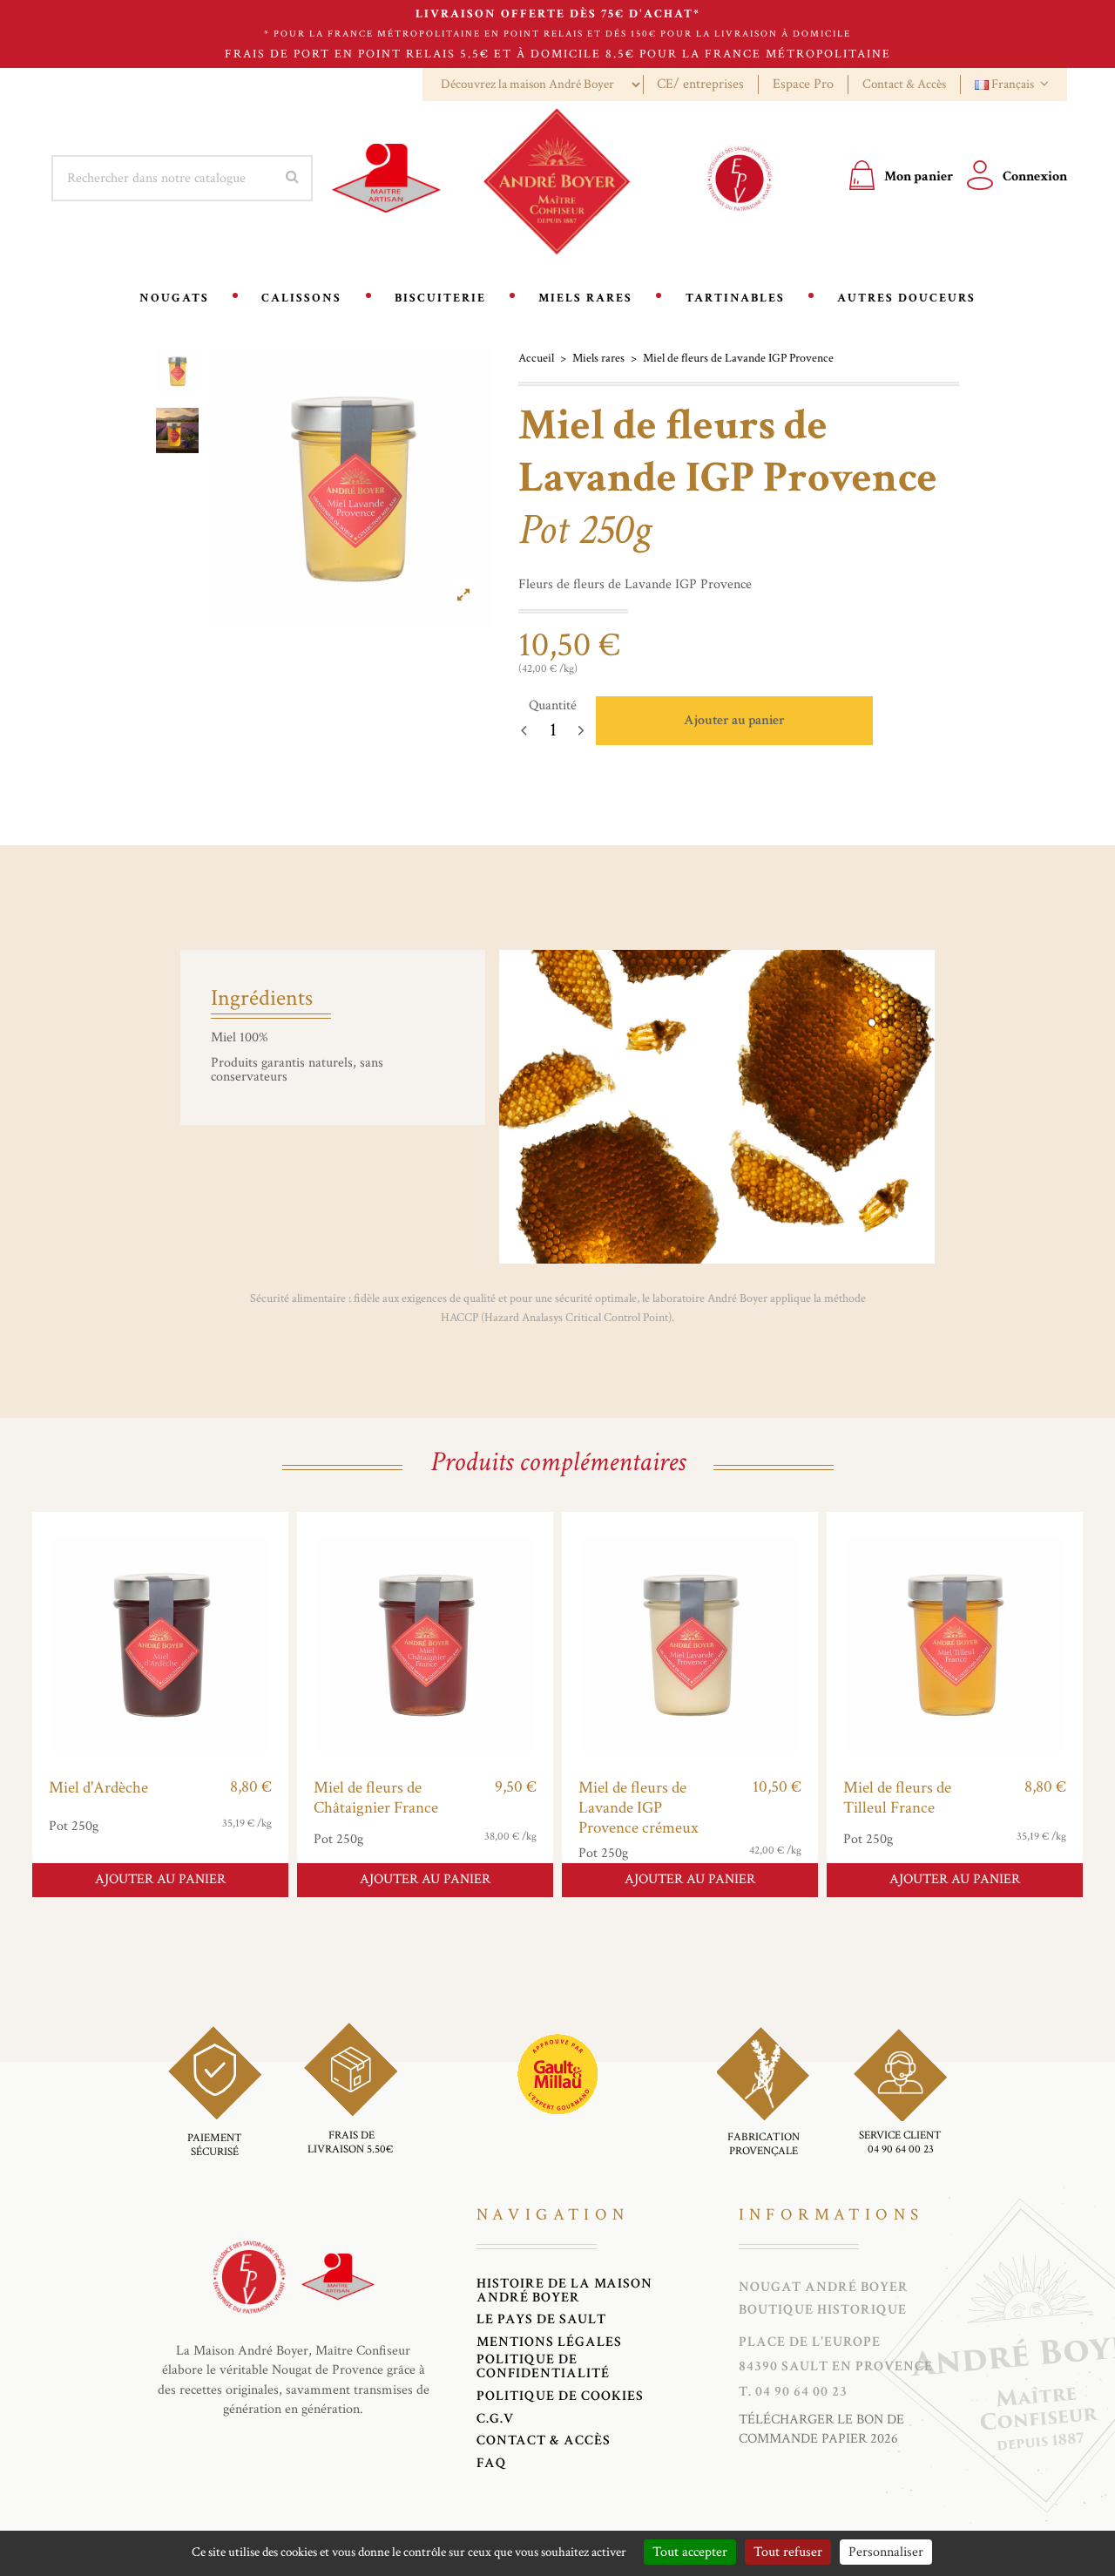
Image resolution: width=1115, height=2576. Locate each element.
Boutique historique (823, 2310)
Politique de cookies (560, 2396)
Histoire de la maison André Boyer (564, 2291)
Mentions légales (549, 2342)
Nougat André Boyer (824, 2288)
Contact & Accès (904, 84)
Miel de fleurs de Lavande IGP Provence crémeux (639, 1808)
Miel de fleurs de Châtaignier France (376, 1798)
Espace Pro (803, 84)
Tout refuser (788, 2552)
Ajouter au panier (734, 720)
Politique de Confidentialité (543, 2367)
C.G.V (495, 2419)
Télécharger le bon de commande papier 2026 (821, 2429)
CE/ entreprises (700, 84)
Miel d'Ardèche (98, 1788)
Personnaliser (886, 2552)
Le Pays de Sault (541, 2320)
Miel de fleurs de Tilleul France (897, 1798)
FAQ (492, 2464)
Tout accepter (690, 2552)
